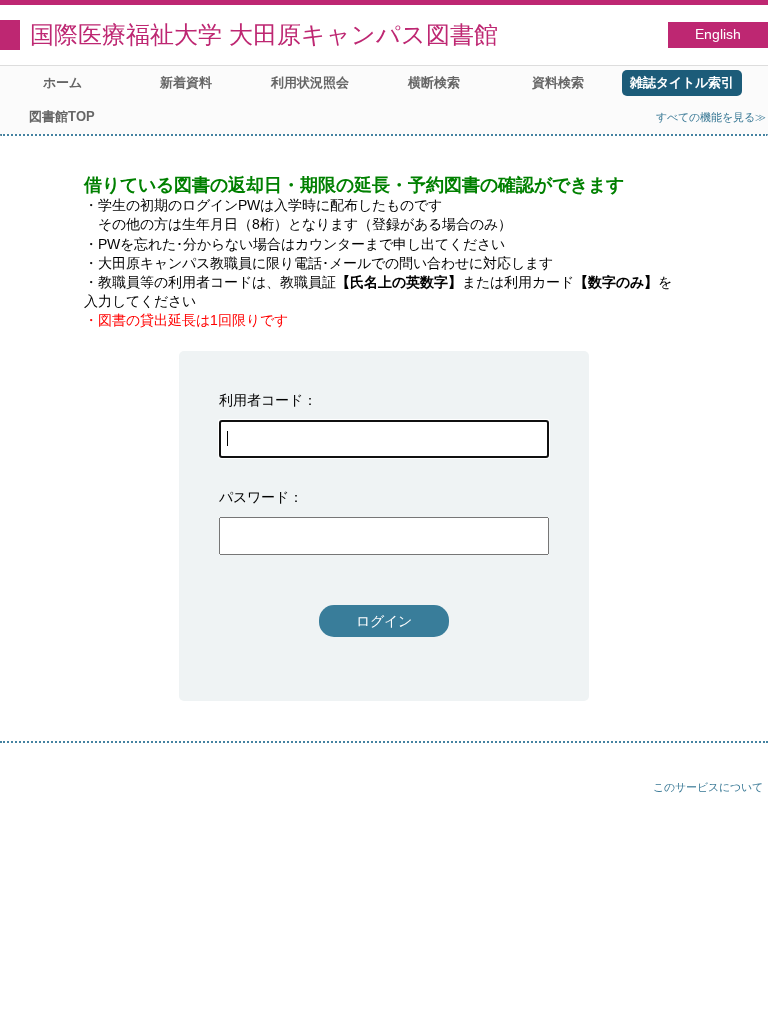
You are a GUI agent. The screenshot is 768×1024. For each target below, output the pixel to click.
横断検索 (434, 82)
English (718, 34)
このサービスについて (708, 787)
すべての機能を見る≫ (711, 117)
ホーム (62, 82)
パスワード (254, 497)
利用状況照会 (310, 82)
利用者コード (261, 400)
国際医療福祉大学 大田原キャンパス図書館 (264, 34)
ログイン (384, 621)
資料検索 (558, 82)
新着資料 (186, 82)
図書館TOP (62, 116)
